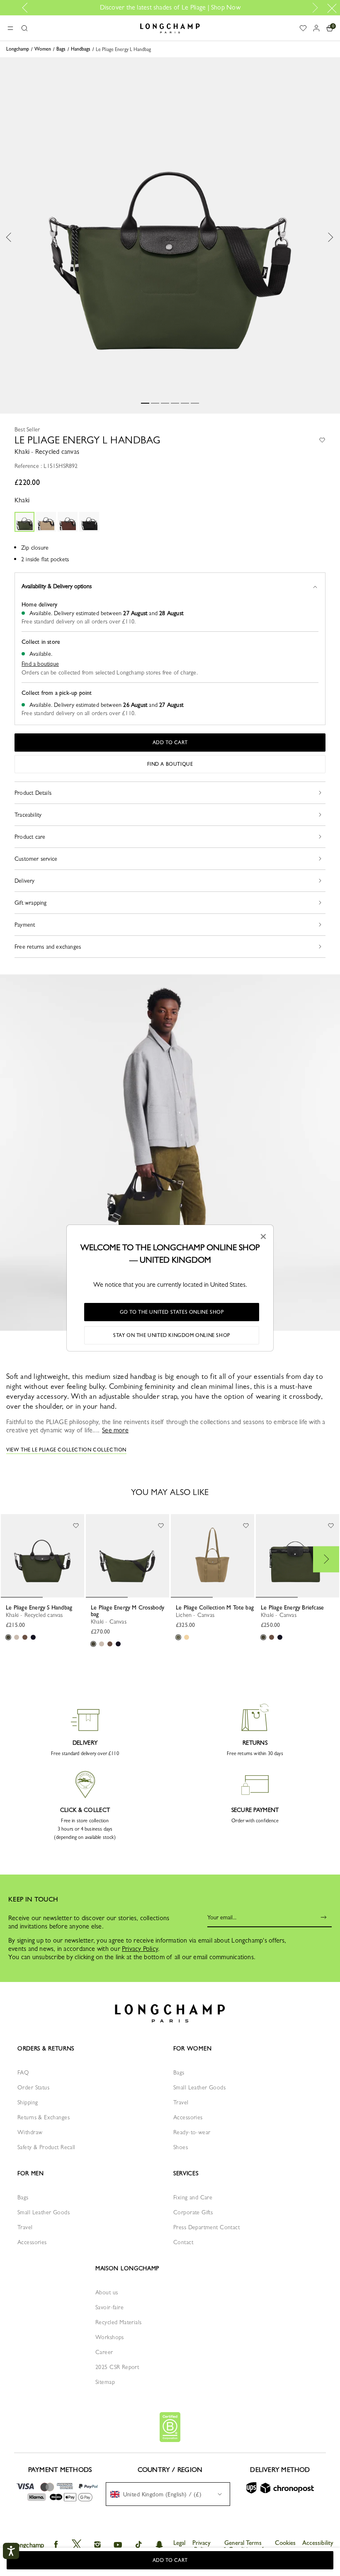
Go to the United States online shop (172, 1312)
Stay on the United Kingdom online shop (172, 1335)
